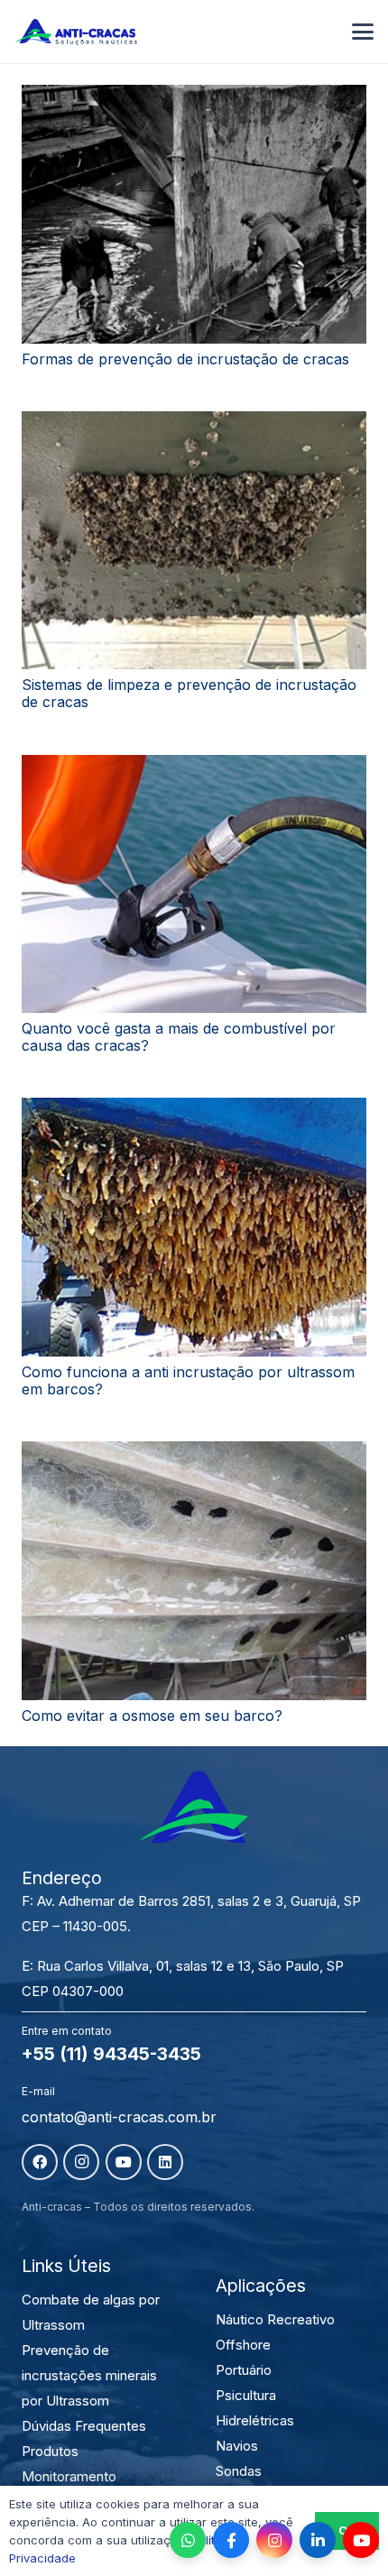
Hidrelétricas (255, 2420)
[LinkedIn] (165, 2162)
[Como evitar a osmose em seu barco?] (194, 1571)
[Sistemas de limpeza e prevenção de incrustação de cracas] (194, 541)
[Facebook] (40, 2162)
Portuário (244, 2370)
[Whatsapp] (188, 2540)
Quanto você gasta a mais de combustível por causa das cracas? (179, 1037)
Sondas (239, 2471)
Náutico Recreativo (275, 2319)
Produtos (50, 2451)
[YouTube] (124, 2162)
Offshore (243, 2345)
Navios (237, 2446)
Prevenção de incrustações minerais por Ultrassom (89, 2375)
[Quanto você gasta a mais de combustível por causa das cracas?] (194, 884)
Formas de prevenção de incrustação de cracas (185, 359)
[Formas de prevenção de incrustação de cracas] (194, 214)
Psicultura (246, 2395)
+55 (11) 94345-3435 (111, 2054)
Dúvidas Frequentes (84, 2426)
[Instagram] (81, 2162)
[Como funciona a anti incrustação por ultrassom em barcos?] (194, 1227)
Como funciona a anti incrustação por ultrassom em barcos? (188, 1380)
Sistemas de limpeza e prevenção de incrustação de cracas (189, 693)
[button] (363, 32)
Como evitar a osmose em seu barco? (152, 1716)
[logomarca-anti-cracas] (76, 32)
